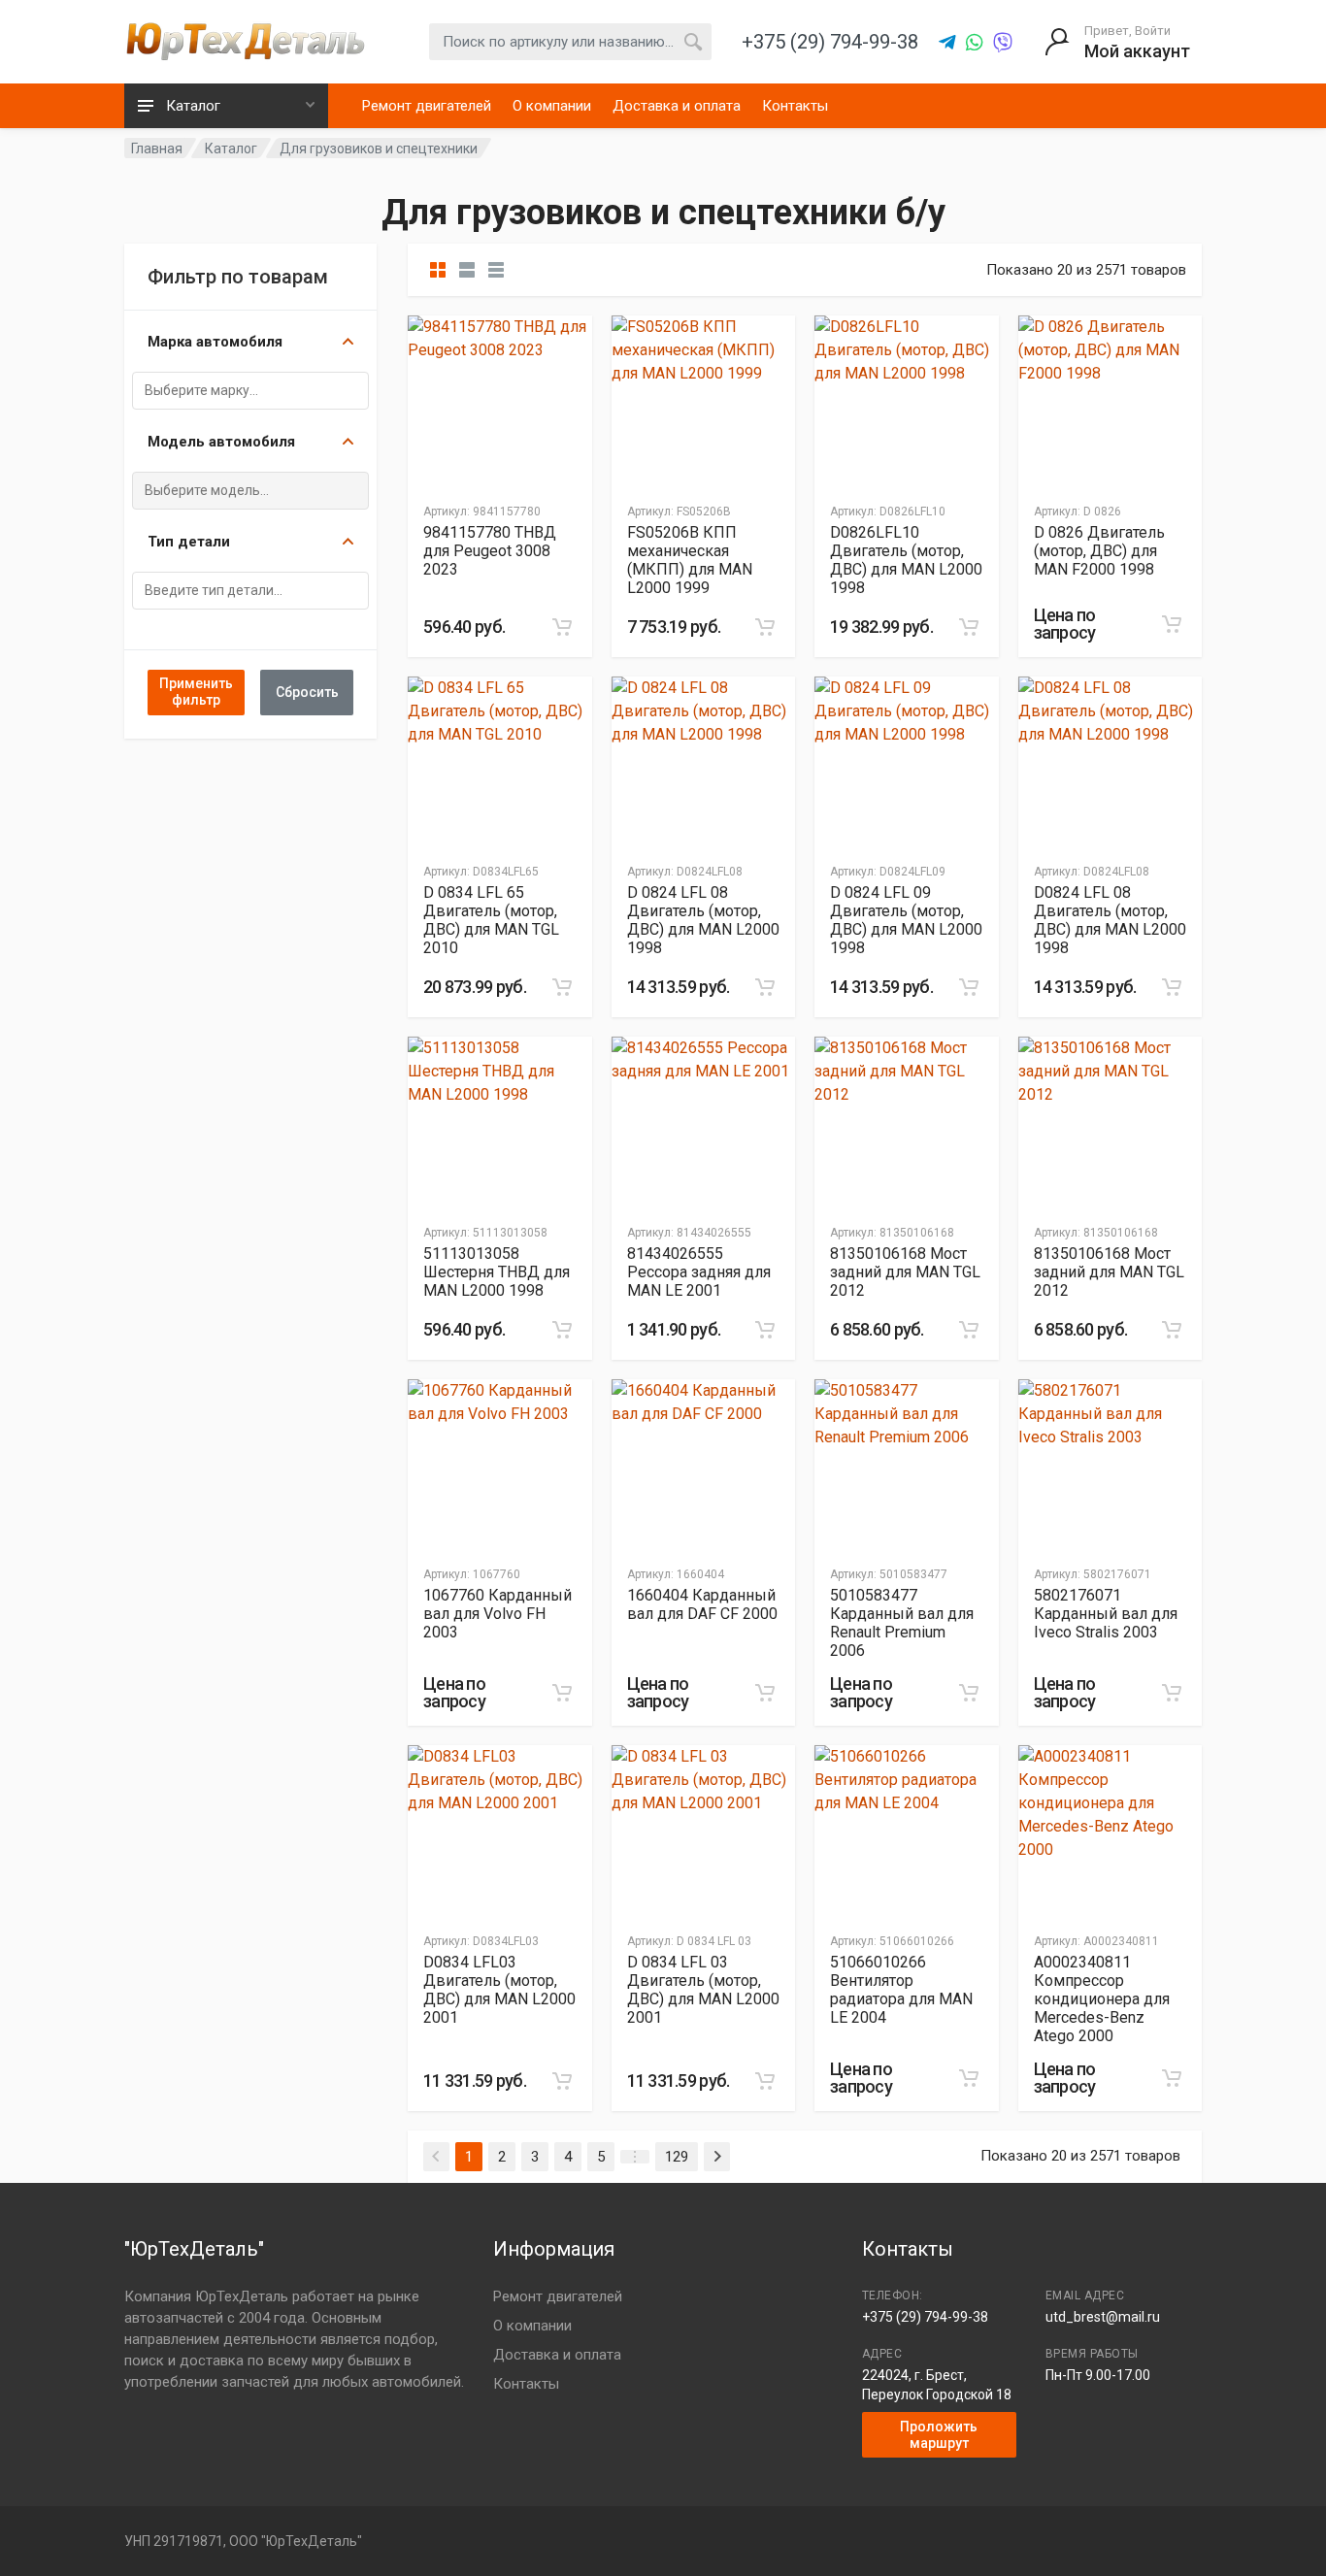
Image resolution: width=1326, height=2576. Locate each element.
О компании (552, 106)
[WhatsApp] (975, 43)
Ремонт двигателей (427, 106)
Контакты (795, 106)
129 (677, 2157)
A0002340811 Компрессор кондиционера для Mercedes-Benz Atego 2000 (1102, 1999)
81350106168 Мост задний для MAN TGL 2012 (905, 1272)
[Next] (717, 2157)
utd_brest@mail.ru (1103, 2317)
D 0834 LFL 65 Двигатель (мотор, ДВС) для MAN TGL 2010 (491, 920)
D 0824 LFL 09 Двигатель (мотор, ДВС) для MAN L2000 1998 (906, 920)
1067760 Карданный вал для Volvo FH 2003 (497, 1614)
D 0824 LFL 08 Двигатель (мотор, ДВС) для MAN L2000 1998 (703, 920)
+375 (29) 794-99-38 (925, 2317)
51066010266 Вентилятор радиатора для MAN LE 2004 (901, 1990)
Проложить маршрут (939, 2435)
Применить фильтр (196, 693)
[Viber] (1003, 43)
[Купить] (562, 627)
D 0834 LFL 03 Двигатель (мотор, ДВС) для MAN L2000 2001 (703, 1990)
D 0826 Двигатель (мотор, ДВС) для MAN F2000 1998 (1099, 551)
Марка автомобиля (215, 342)
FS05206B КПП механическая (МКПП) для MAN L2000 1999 (690, 560)
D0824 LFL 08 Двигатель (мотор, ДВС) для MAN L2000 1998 (1110, 920)
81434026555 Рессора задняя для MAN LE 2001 (699, 1272)
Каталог (231, 149)
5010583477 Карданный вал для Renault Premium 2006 (902, 1623)
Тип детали (189, 542)
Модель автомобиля (221, 442)
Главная (157, 149)
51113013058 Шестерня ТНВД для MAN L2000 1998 (497, 1272)
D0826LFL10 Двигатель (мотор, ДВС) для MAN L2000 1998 (906, 560)
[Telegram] (947, 43)
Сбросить (307, 692)
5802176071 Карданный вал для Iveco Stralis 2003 (1106, 1614)
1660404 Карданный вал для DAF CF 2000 (702, 1604)
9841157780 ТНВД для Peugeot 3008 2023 (490, 551)
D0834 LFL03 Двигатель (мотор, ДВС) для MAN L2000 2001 (499, 1990)
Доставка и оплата (677, 106)
